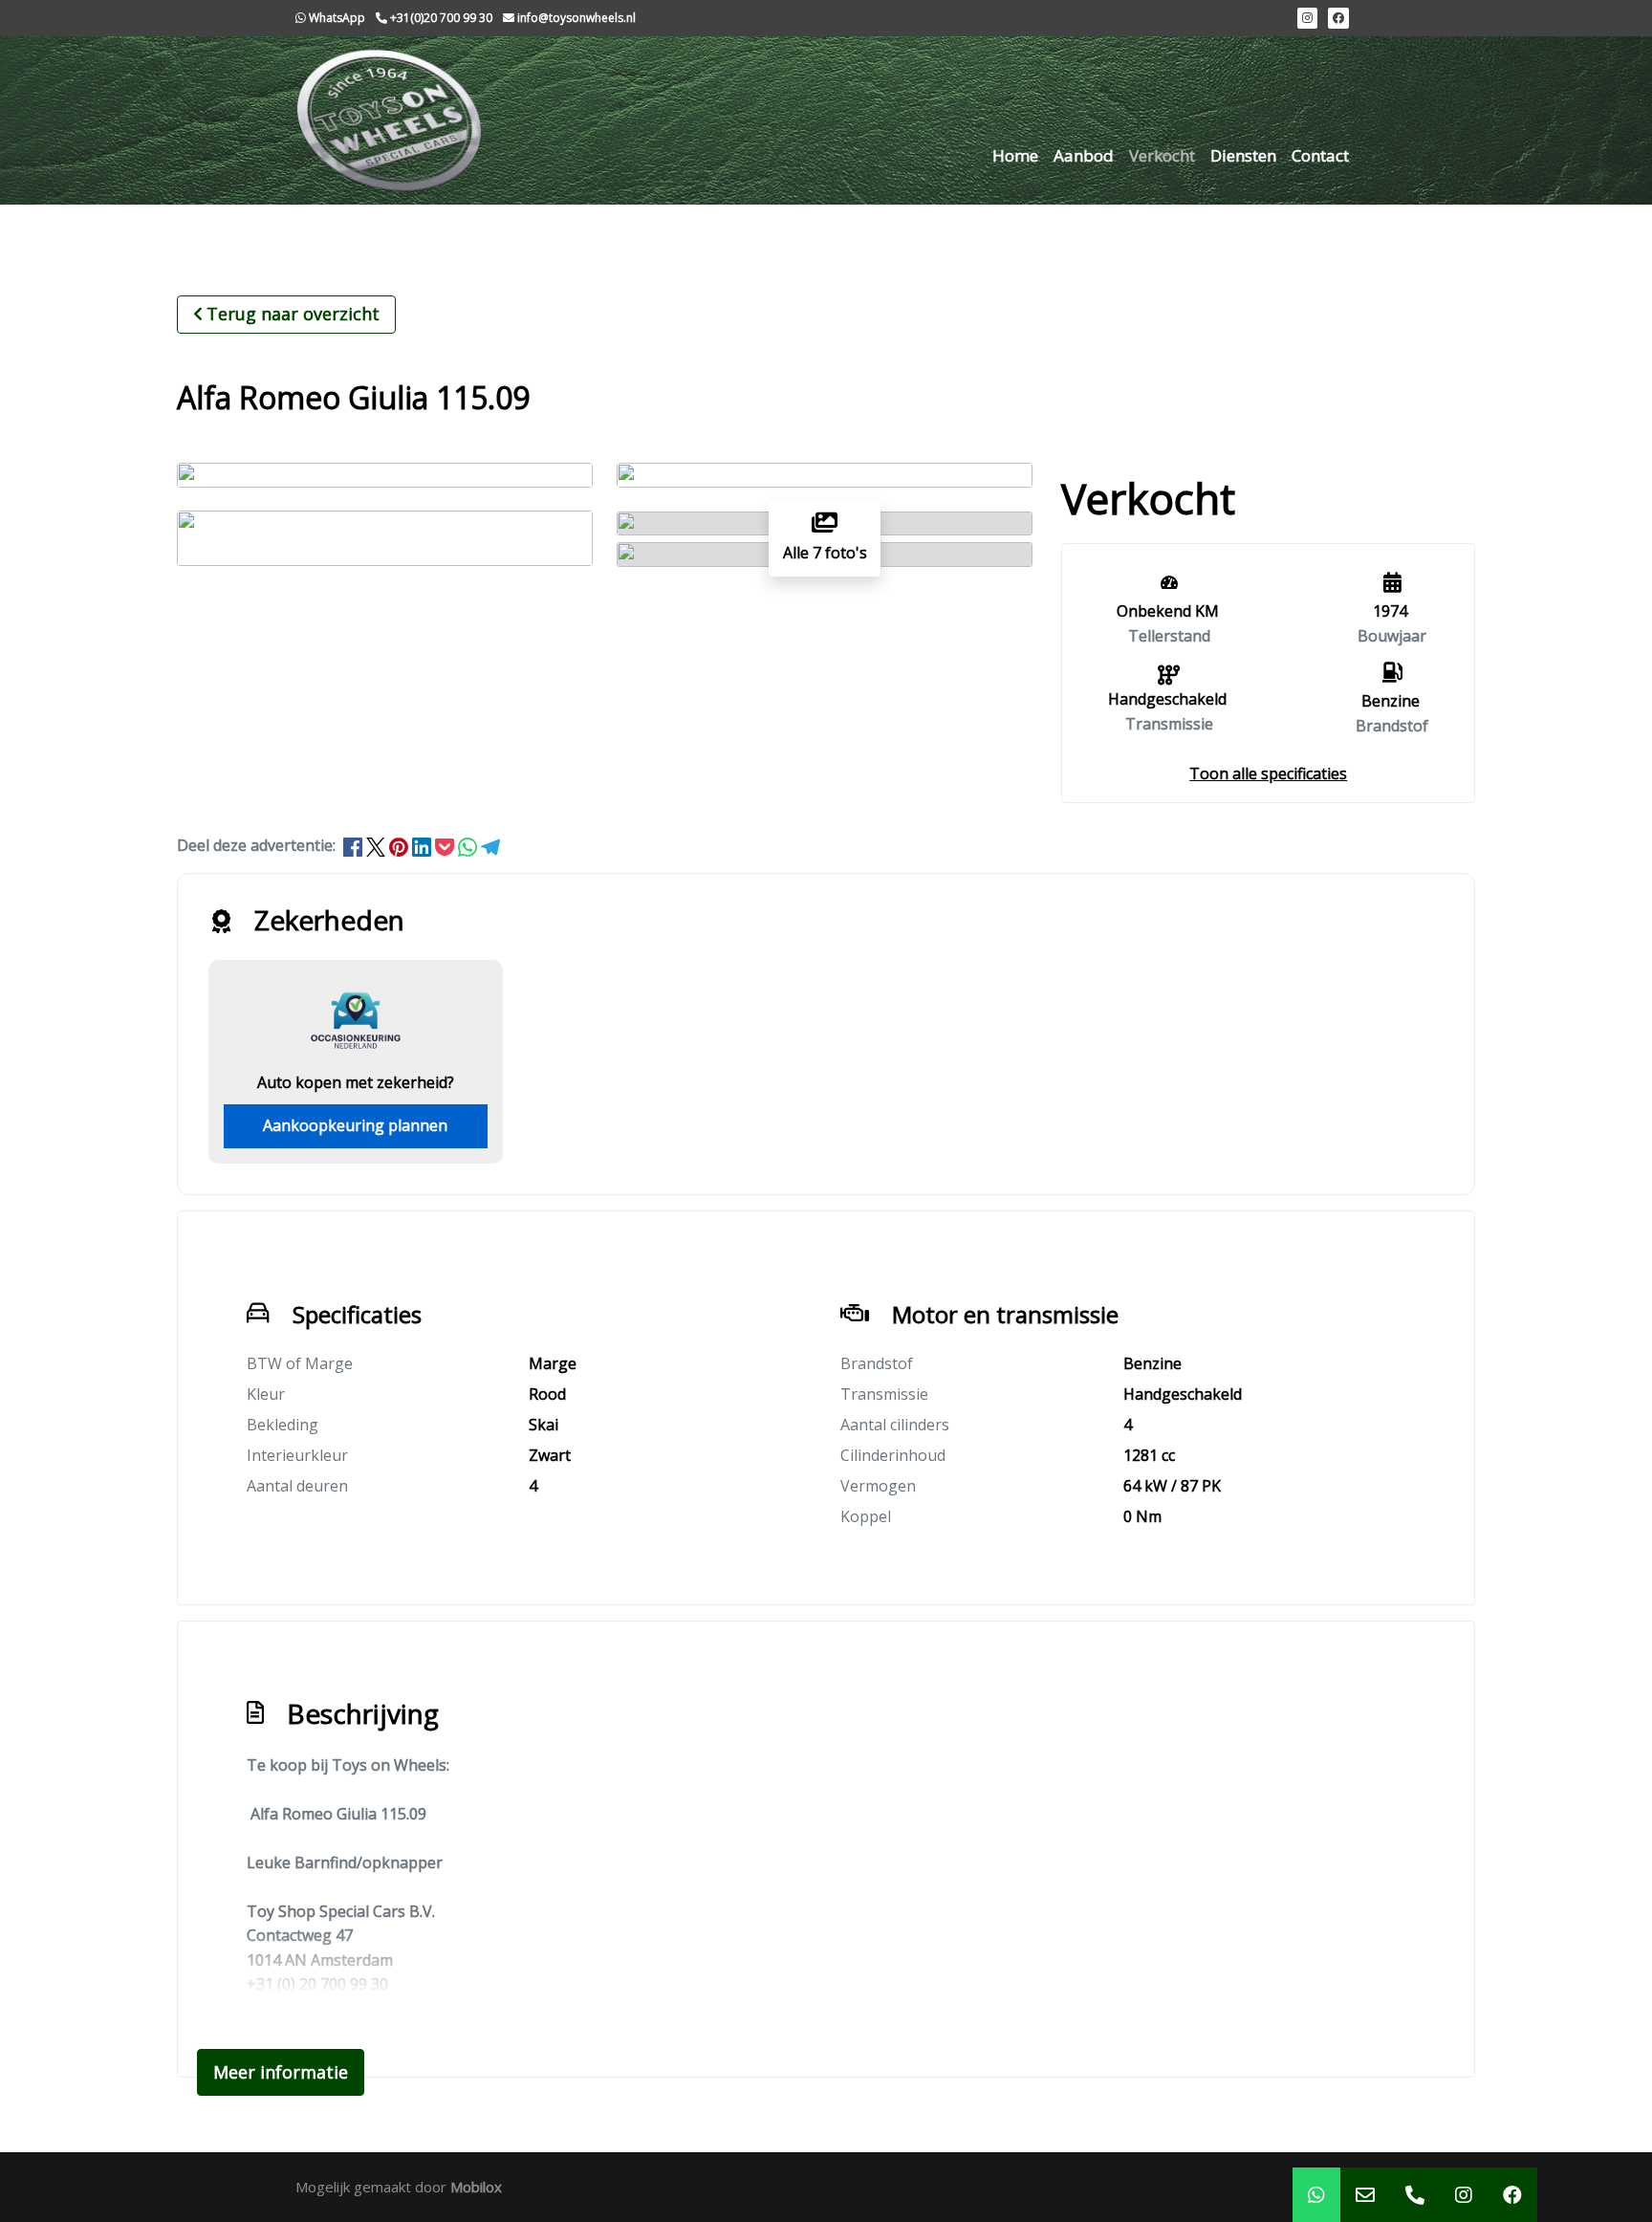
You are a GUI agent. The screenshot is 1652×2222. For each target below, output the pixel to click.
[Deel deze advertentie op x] (376, 845)
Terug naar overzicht (293, 314)
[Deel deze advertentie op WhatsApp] (469, 845)
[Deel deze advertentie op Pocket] (446, 845)
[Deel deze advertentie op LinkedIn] (424, 845)
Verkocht (1162, 155)
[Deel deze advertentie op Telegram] (490, 845)
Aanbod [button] (1084, 155)
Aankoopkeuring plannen (355, 1125)
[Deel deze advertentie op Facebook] (355, 845)
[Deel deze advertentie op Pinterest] (401, 845)
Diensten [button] (1243, 155)
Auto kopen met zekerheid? (356, 1082)
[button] (1268, 773)
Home (1015, 155)
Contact (1320, 155)
